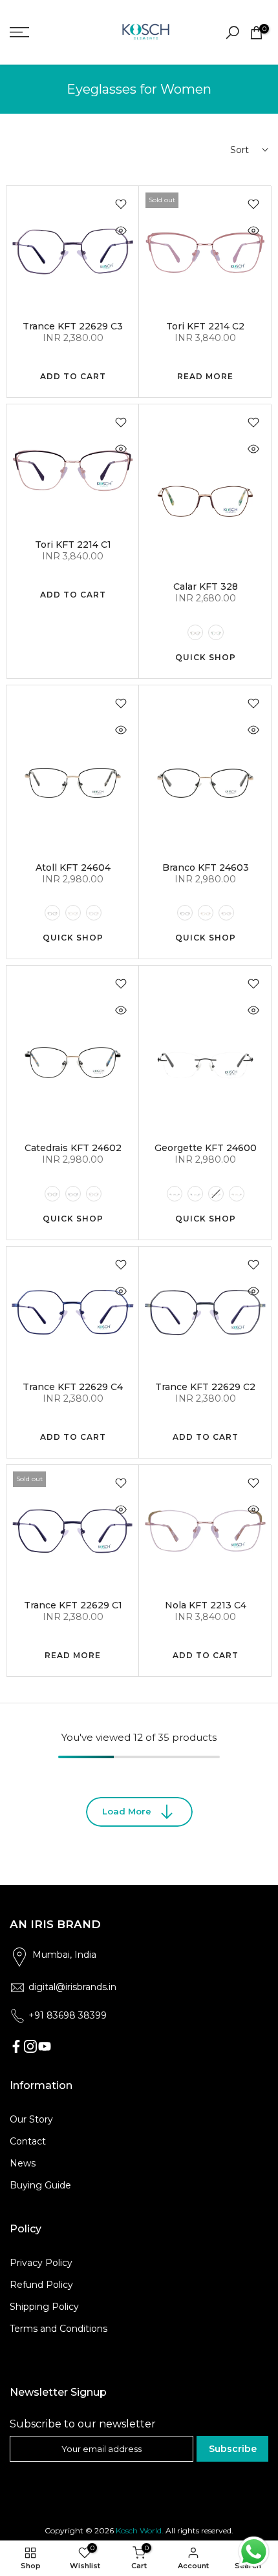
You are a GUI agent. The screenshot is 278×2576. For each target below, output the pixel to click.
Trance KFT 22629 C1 (73, 1605)
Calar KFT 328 (206, 587)
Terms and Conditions (59, 2329)
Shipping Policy (44, 2307)
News (23, 2163)
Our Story (31, 2119)
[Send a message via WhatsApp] (254, 2552)
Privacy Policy (41, 2263)
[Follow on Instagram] (30, 2046)
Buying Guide (40, 2185)
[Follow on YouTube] (45, 2046)
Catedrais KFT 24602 (73, 1148)
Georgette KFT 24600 (206, 1148)
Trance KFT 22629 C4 (73, 1387)
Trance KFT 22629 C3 (73, 326)
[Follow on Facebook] (16, 2046)
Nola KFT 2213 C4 (206, 1605)
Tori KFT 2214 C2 (205, 326)
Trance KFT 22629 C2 (205, 1387)
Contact (28, 2141)
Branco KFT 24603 (206, 867)
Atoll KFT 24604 (73, 867)
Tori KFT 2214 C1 (73, 545)
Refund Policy (41, 2285)
